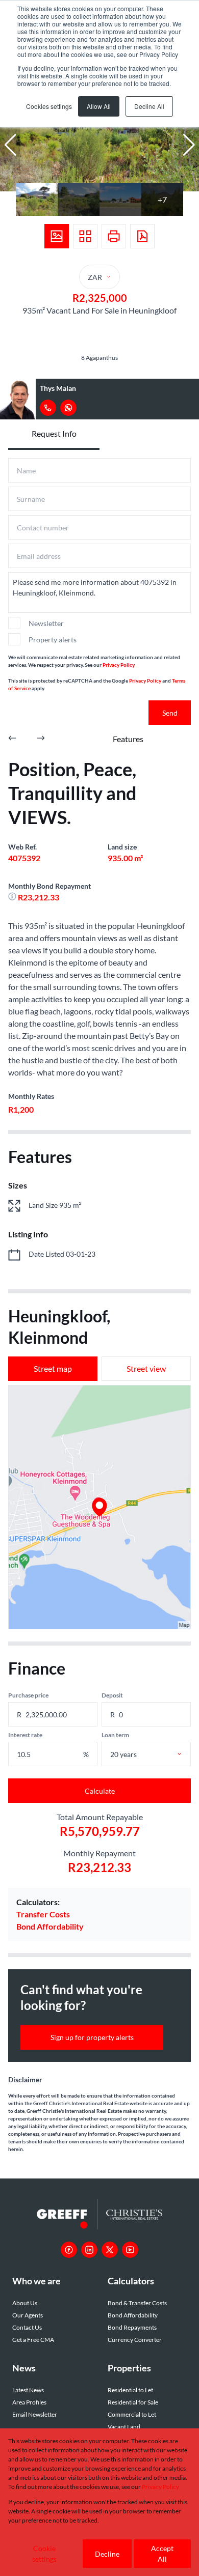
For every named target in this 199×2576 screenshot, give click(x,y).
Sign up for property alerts (92, 2037)
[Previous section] (12, 739)
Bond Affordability (50, 1926)
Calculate (100, 1791)
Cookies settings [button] (49, 106)
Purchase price (28, 1695)
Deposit (112, 1695)
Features (128, 739)
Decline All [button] (149, 106)
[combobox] (158, 1754)
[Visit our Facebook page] (69, 2250)
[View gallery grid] (85, 236)
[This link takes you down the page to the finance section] (13, 897)
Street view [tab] (146, 1368)
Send (170, 713)
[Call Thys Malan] (48, 408)
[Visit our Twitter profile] (110, 2250)
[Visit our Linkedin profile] (89, 2250)
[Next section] (41, 739)
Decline (107, 2554)
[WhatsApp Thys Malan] (68, 408)
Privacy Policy (119, 665)
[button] (10, 145)
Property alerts (53, 640)
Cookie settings (44, 2554)
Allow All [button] (99, 106)
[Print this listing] (114, 236)
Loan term (115, 1735)
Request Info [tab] (54, 433)
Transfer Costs (43, 1914)
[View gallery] (57, 236)
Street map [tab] (53, 1368)
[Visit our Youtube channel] (130, 2250)
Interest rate (25, 1735)
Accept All (162, 2554)
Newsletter (46, 623)
